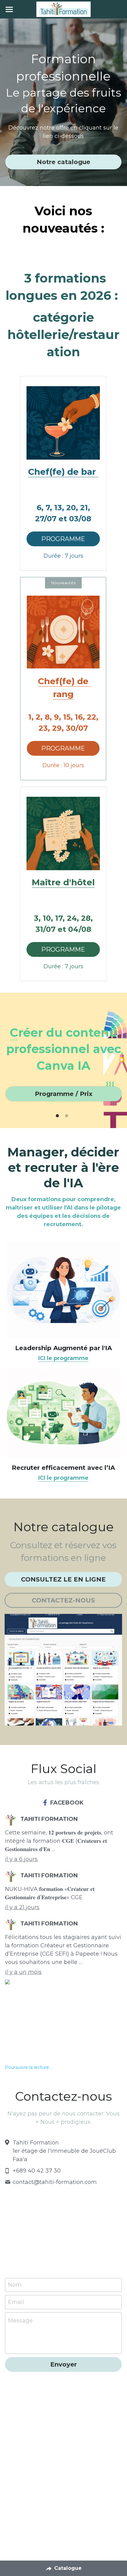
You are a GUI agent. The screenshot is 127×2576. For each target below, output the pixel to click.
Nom (15, 2285)
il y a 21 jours (22, 1907)
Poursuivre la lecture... (28, 2067)
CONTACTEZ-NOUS (63, 1600)
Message (20, 2321)
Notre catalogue (63, 162)
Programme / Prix (64, 1094)
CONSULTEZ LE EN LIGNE (63, 1579)
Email (16, 2302)
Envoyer (63, 2364)
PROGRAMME (63, 539)
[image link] (63, 423)
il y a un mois (23, 1972)
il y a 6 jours (21, 1859)
